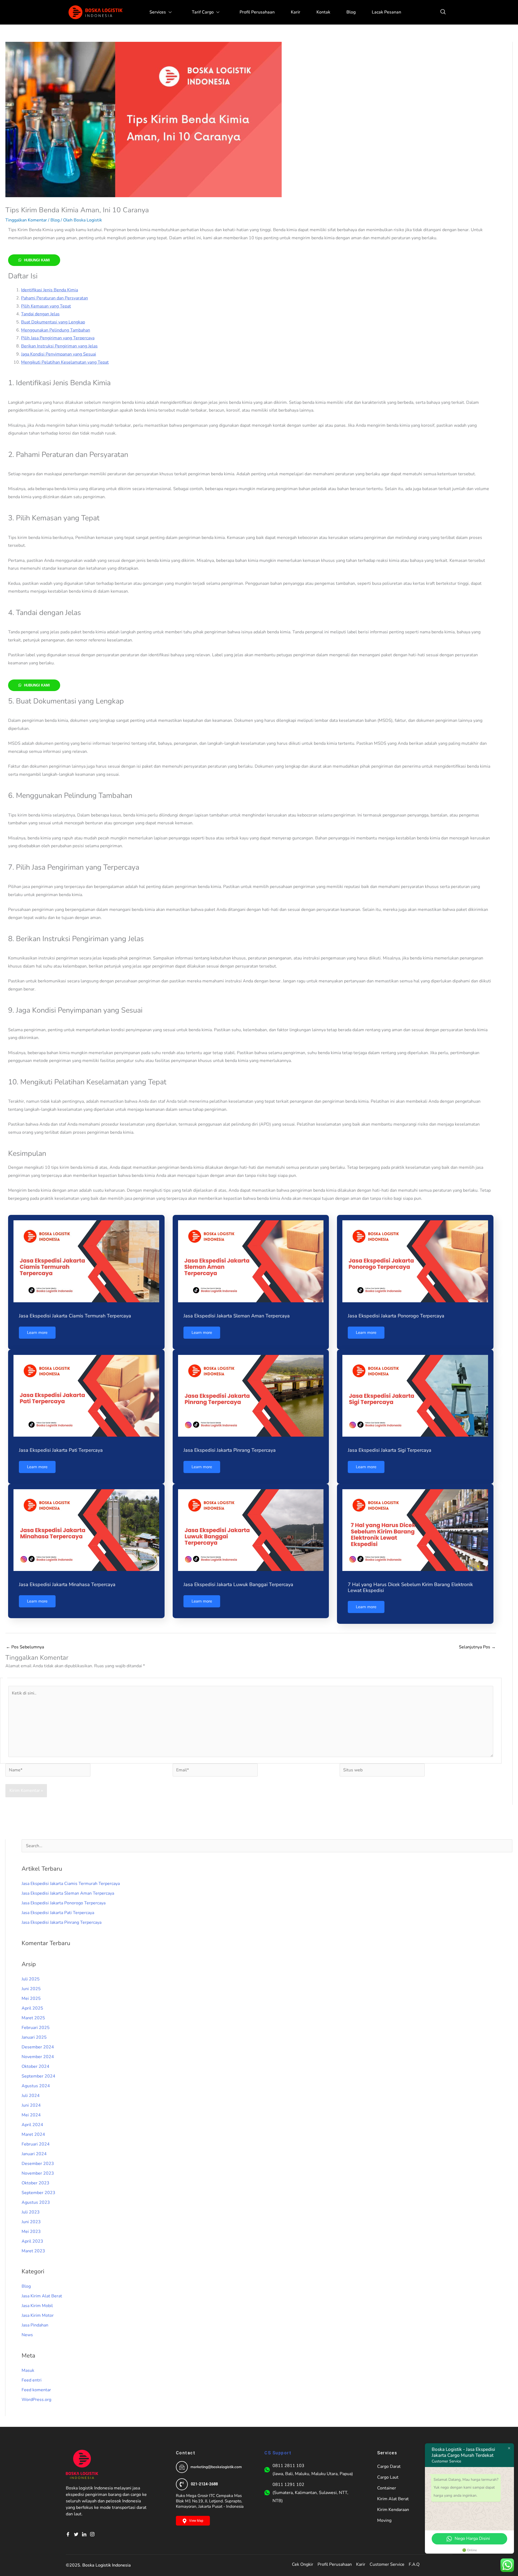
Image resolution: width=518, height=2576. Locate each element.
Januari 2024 (34, 2154)
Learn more (37, 1333)
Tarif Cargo (203, 12)
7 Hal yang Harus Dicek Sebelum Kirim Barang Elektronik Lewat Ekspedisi (410, 1587)
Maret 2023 (33, 2251)
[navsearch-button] (443, 12)
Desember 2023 (38, 2164)
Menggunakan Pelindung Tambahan (56, 330)
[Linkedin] (86, 2534)
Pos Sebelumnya (25, 1647)
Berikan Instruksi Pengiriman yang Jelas (59, 346)
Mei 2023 (31, 2232)
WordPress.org (36, 2400)
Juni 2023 (31, 2222)
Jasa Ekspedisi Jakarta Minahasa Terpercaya (67, 1584)
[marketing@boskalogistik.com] (182, 2467)
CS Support (278, 2453)
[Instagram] (94, 2534)
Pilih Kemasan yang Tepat (46, 306)
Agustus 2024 (36, 2086)
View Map (196, 2521)
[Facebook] (70, 2534)
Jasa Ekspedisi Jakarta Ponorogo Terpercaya (396, 1316)
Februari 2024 (36, 2144)
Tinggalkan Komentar (26, 220)
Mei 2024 (31, 2115)
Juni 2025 (31, 1989)
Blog (351, 12)
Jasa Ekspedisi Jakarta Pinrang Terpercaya (230, 1450)
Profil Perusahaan (257, 12)
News (27, 2335)
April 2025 (32, 2008)
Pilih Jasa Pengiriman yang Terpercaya (58, 338)
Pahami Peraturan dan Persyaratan (54, 298)
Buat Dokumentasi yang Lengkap (53, 322)
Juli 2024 (31, 2096)
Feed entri (32, 2380)
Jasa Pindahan (35, 2325)
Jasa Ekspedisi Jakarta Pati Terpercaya (61, 1450)
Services (158, 12)
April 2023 (32, 2241)
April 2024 (32, 2125)
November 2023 (38, 2173)
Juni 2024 (31, 2105)
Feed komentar (36, 2390)
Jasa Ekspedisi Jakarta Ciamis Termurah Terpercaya (75, 1316)
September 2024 (38, 2076)
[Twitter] (78, 2534)
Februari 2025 (36, 2028)
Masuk (28, 2370)
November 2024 (38, 2057)
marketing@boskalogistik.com (216, 2467)
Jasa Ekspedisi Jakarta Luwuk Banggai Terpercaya (238, 1584)
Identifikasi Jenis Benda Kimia (50, 290)
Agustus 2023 (36, 2202)
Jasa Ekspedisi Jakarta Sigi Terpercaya (390, 1450)
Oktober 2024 (35, 2066)
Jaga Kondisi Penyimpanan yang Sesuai (59, 354)
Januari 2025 (34, 2037)
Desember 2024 (38, 2047)
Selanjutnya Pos (477, 1647)
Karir (296, 12)
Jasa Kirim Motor (38, 2315)
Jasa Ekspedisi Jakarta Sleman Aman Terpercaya (237, 1316)
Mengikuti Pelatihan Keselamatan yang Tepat (65, 362)
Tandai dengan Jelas (40, 314)
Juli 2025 (31, 1979)
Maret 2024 (33, 2134)
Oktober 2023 (35, 2183)
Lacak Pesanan (386, 12)
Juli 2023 (31, 2212)
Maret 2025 (33, 2018)
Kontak (323, 12)
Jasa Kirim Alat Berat (42, 2296)
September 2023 (38, 2193)
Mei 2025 (31, 1998)
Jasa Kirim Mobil (37, 2306)
